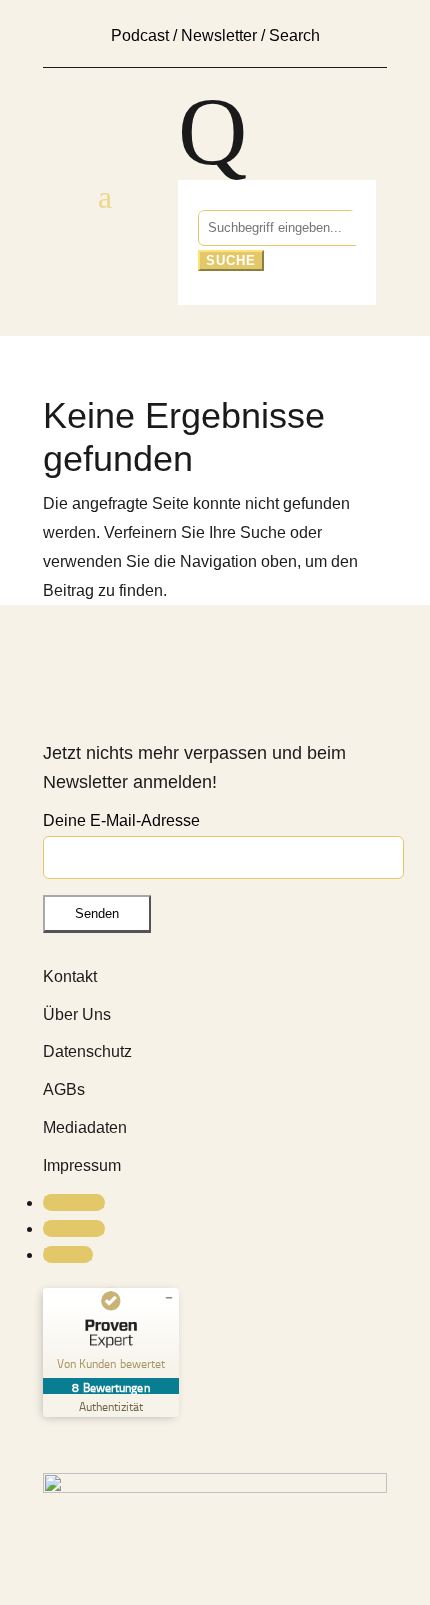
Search (294, 35)
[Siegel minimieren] (169, 1298)
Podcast (140, 35)
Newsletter (219, 35)
